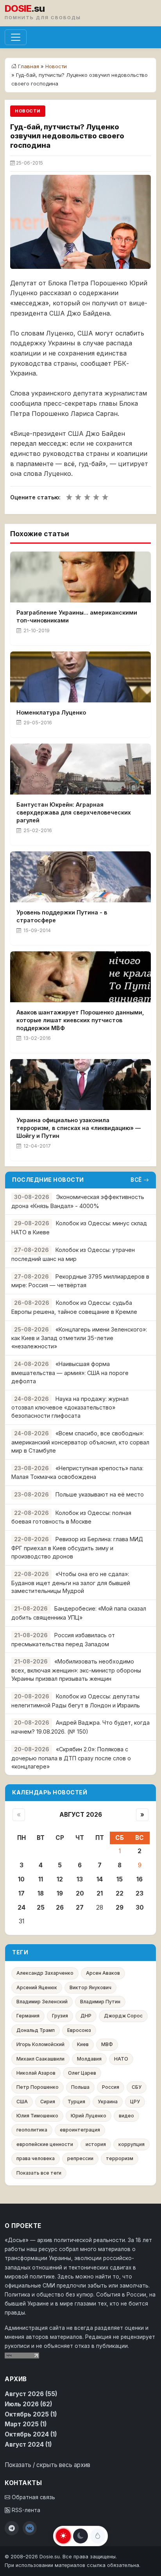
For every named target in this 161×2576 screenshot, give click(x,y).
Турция (76, 2102)
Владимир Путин (100, 2002)
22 (120, 1893)
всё (136, 1180)
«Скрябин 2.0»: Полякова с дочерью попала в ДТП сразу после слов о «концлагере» (71, 1758)
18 (41, 1893)
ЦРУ (135, 2102)
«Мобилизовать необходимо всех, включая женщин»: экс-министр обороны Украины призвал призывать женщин (76, 1670)
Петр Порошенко (38, 2087)
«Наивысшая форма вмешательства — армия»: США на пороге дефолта (70, 1372)
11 (41, 1879)
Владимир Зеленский (42, 2002)
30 (140, 1908)
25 (41, 1908)
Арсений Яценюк (37, 1987)
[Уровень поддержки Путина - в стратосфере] (80, 877)
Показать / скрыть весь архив (47, 2465)
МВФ (107, 2044)
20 (80, 1893)
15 (120, 1879)
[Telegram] (12, 2528)
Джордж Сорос (123, 2016)
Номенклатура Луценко (51, 712)
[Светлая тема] (63, 2536)
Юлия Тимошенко (37, 2116)
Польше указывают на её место (100, 1494)
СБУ (137, 2087)
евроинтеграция (80, 2130)
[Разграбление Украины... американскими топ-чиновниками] (80, 577)
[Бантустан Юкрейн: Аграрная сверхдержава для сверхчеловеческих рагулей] (80, 769)
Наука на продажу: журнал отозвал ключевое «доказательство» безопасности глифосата (70, 1407)
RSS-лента (25, 2510)
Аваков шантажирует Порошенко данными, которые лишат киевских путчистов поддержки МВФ (80, 1020)
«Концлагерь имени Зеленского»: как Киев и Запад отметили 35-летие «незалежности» (79, 1338)
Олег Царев (82, 2073)
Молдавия (89, 2059)
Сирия (48, 2102)
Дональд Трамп (36, 2030)
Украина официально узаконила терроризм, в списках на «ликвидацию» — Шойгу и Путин (79, 1128)
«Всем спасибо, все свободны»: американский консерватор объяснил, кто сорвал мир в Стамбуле (80, 1442)
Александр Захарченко (45, 1973)
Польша (80, 2087)
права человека (36, 2158)
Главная (29, 66)
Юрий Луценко (89, 2116)
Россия (111, 2087)
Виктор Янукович (90, 1987)
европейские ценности (45, 2144)
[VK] (30, 2528)
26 (60, 1908)
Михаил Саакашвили (40, 2059)
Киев (83, 2044)
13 (80, 1879)
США (22, 2102)
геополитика (32, 2130)
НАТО (121, 2059)
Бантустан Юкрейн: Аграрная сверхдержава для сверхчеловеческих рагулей (74, 812)
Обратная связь (33, 2497)
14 (100, 1879)
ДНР (86, 2016)
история (96, 2144)
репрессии (80, 2158)
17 (21, 1893)
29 (120, 1908)
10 (21, 1879)
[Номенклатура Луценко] (80, 677)
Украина (108, 2102)
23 (140, 1893)
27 (80, 1908)
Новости (56, 66)
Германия (28, 2016)
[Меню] (16, 37)
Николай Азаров (36, 2073)
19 (60, 1893)
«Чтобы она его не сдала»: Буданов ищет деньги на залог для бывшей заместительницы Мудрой (71, 1583)
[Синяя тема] (98, 2536)
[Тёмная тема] (80, 2536)
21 (100, 1893)
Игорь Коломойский (40, 2044)
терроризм (120, 2158)
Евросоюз (79, 2030)
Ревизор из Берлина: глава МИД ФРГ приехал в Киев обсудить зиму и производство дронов (77, 1548)
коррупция (131, 2144)
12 (60, 1879)
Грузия (60, 2016)
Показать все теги (39, 2173)
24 (21, 1908)
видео (126, 2116)
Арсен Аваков (103, 1973)
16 (140, 1879)
